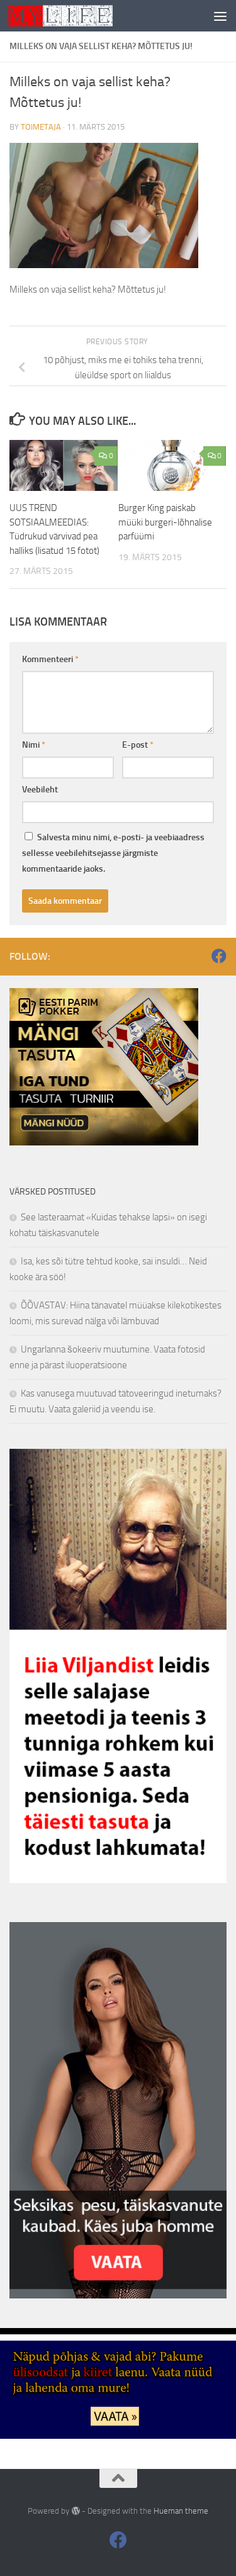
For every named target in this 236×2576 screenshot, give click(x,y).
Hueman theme (181, 2511)
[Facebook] (219, 956)
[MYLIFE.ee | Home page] (78, 16)
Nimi (34, 745)
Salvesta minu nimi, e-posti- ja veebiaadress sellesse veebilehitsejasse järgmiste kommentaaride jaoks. (113, 853)
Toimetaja (41, 127)
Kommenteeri (50, 659)
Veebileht (40, 790)
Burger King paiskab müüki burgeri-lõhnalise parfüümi (165, 522)
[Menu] (220, 16)
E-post (138, 745)
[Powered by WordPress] (75, 2511)
